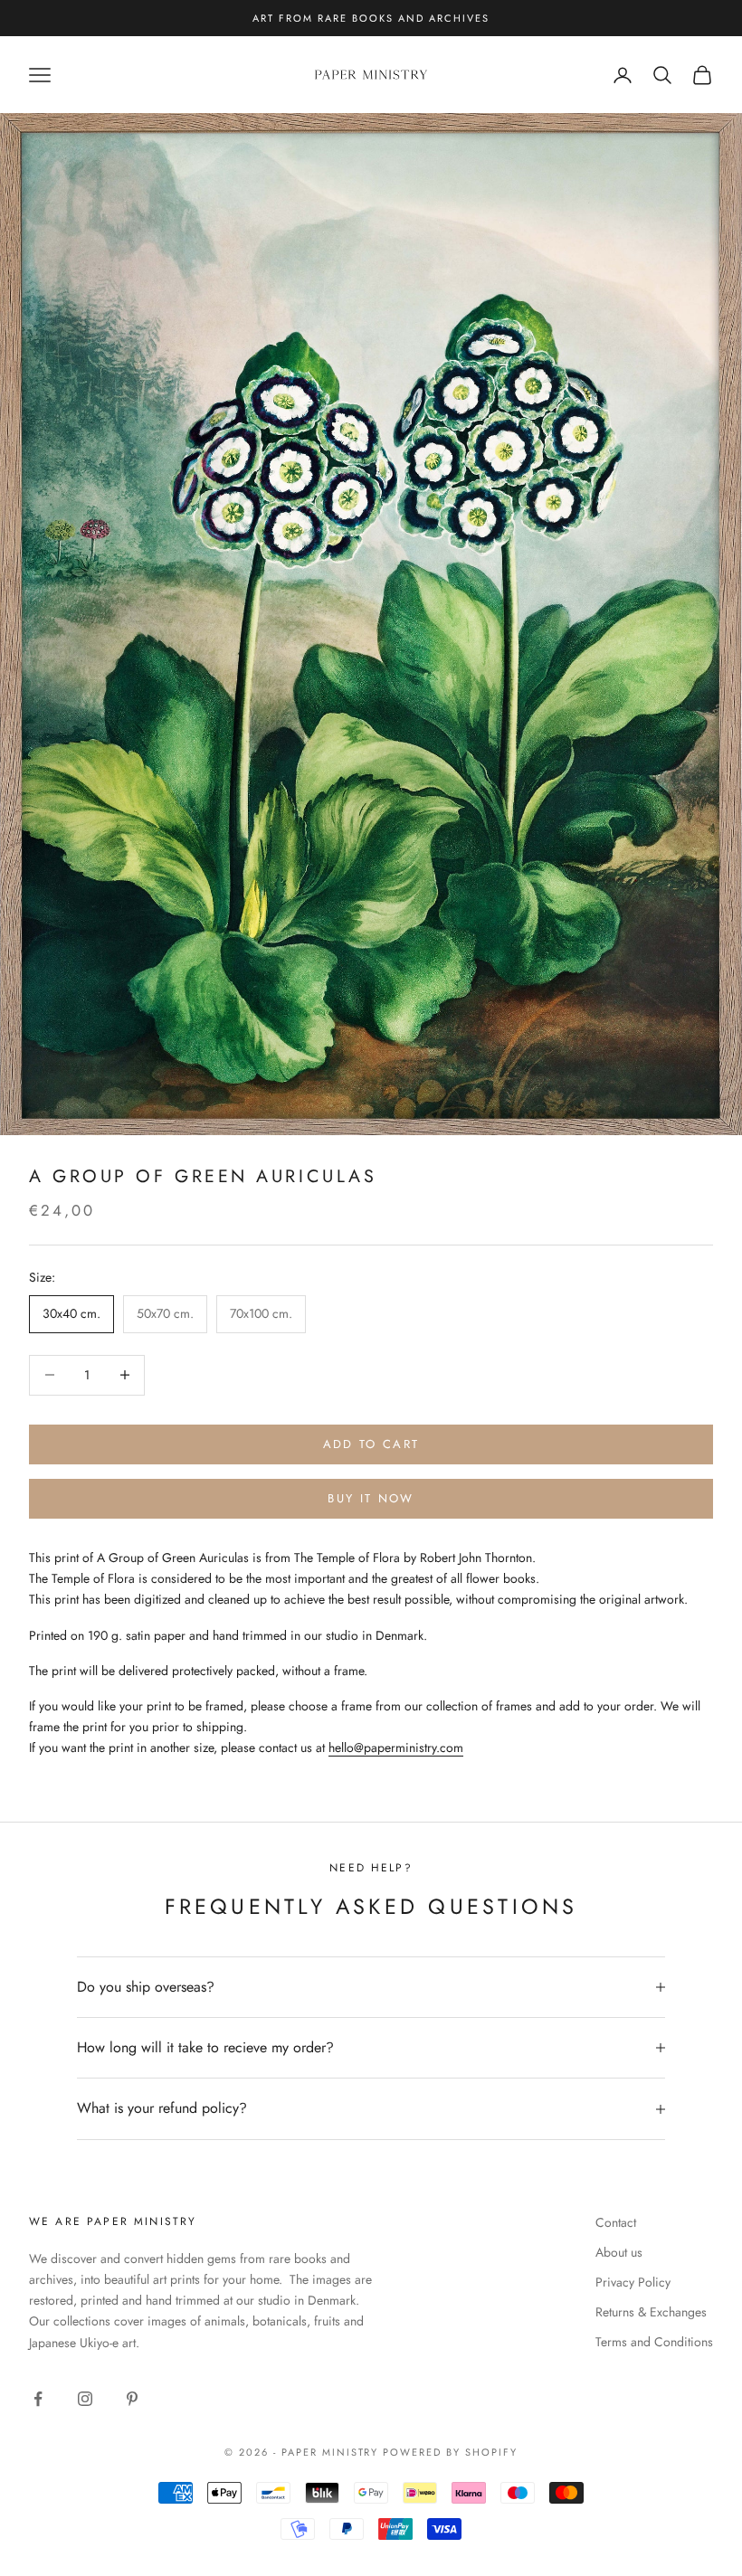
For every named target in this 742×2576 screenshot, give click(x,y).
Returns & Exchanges (651, 2312)
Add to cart (371, 1444)
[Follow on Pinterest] (132, 2399)
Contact (616, 2222)
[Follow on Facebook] (38, 2399)
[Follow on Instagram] (85, 2399)
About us (619, 2252)
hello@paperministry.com (396, 1747)
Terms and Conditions (654, 2342)
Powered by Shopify (450, 2452)
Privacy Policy (633, 2282)
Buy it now (371, 1498)
